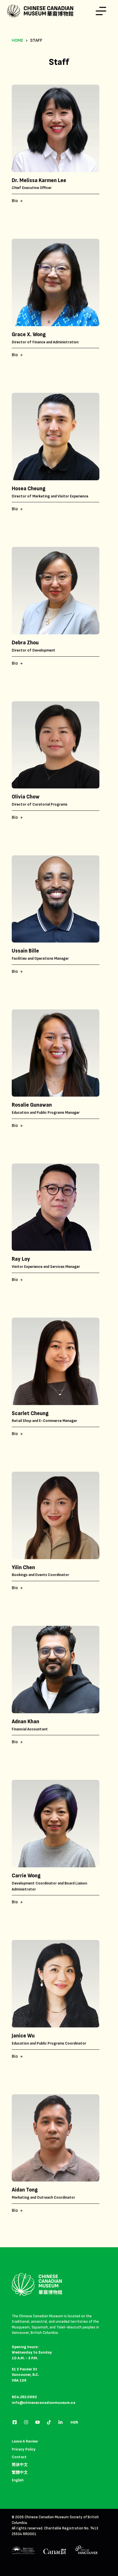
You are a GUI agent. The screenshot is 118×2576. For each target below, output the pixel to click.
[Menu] (101, 11)
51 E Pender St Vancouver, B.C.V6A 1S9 (25, 2375)
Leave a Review (25, 2441)
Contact (19, 2457)
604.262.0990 (24, 2397)
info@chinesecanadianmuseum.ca (44, 2403)
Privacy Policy (24, 2449)
